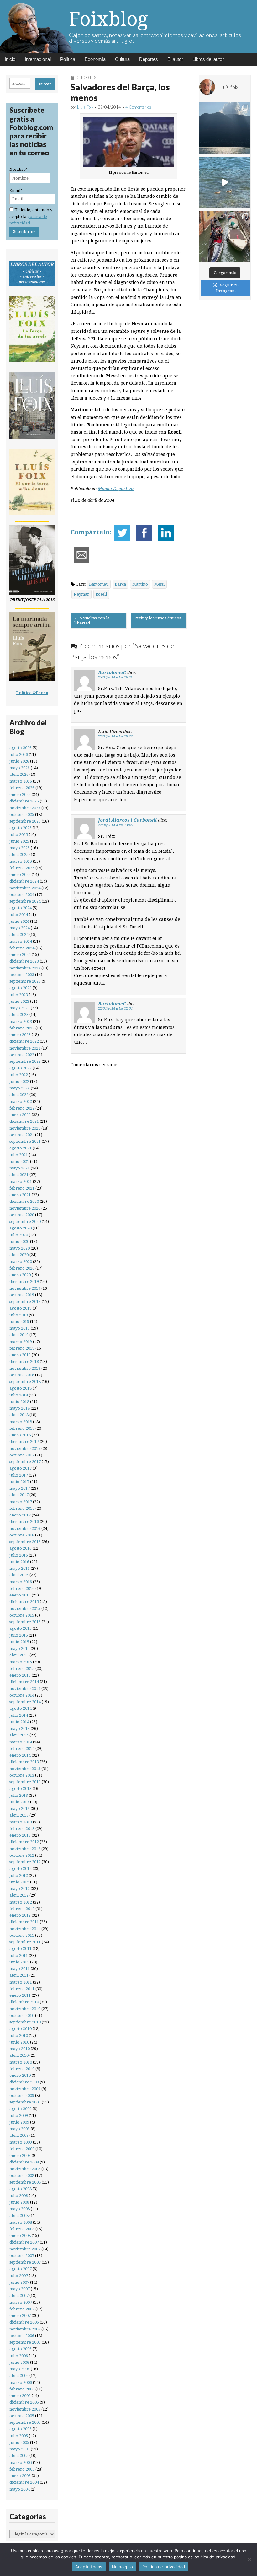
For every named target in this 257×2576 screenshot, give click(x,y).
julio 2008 (19, 2196)
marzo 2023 (21, 1021)
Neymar (81, 594)
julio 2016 (19, 1555)
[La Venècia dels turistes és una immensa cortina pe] (225, 237)
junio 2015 (19, 1642)
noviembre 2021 (25, 1128)
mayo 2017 (20, 1488)
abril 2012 (19, 1895)
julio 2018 (19, 1395)
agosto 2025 (21, 828)
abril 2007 (19, 2295)
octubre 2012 (22, 1855)
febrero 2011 (22, 1989)
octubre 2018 (22, 1375)
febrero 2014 (22, 1749)
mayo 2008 (20, 2209)
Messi (159, 584)
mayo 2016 (20, 1568)
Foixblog (108, 19)
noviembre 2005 (25, 2409)
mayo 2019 (20, 1328)
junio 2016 (19, 1562)
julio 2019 (19, 1315)
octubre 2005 (22, 2416)
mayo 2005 (20, 2449)
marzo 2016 (21, 1582)
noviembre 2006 (25, 2329)
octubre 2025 (22, 815)
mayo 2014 (20, 1728)
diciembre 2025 (24, 801)
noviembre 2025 (25, 808)
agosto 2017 (21, 1468)
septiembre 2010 (25, 2022)
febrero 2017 (22, 1508)
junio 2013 (19, 1802)
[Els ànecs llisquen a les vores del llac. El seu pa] (225, 182)
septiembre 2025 (25, 821)
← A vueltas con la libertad (92, 621)
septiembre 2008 (25, 2182)
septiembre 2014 (25, 1702)
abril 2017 (19, 1495)
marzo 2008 (21, 2222)
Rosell (101, 594)
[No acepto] (249, 2559)
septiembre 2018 (25, 1382)
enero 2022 (20, 1115)
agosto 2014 (21, 1708)
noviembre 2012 (25, 1849)
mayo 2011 (20, 1969)
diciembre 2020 (24, 1201)
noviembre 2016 (25, 1528)
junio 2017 (19, 1482)
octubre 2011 (22, 1935)
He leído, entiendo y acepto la (31, 217)
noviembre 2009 (25, 2089)
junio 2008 (19, 2202)
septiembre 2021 (25, 1141)
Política (68, 59)
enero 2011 (20, 1995)
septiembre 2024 (25, 901)
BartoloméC (112, 672)
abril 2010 (19, 2055)
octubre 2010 (22, 2015)
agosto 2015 (21, 1628)
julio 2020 (19, 1235)
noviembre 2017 (25, 1448)
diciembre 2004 (24, 2482)
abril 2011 (19, 1975)
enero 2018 (20, 1435)
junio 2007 (19, 2282)
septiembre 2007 (25, 2262)
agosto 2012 (21, 1869)
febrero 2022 (22, 1108)
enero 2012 (20, 1915)
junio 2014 (19, 1722)
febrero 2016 (22, 1588)
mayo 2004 (20, 2489)
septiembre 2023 (25, 981)
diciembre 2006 (24, 2322)
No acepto (122, 2567)
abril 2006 (19, 2376)
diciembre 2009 (24, 2082)
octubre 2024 (22, 895)
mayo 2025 (20, 848)
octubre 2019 (22, 1295)
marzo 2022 (21, 1102)
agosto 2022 (21, 1068)
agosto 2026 (21, 748)
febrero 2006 (22, 2389)
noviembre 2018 (25, 1368)
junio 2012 (19, 1882)
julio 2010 (19, 2036)
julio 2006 (19, 2356)
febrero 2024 (22, 948)
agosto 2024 (21, 908)
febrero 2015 (22, 1669)
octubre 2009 (22, 2095)
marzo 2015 (21, 1662)
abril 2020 (19, 1255)
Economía (95, 59)
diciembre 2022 (24, 1041)
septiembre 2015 (25, 1622)
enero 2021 (20, 1195)
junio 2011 (19, 1962)
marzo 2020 (21, 1262)
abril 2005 (19, 2456)
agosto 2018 (21, 1388)
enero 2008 (20, 2236)
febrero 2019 (22, 1348)
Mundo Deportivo (116, 489)
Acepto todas (89, 2567)
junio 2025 (19, 841)
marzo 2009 (21, 2142)
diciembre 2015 (24, 1602)
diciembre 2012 (24, 1842)
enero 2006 (20, 2396)
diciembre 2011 (24, 1922)
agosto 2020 (21, 1228)
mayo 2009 (20, 2129)
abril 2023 (19, 1015)
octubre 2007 (22, 2256)
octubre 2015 (22, 1615)
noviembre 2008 (25, 2169)
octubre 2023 (22, 975)
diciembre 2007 (24, 2242)
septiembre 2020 (25, 1221)
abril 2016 (19, 1575)
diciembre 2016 (24, 1522)
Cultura (122, 59)
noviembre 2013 (25, 1769)
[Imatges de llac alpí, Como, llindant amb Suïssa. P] (225, 128)
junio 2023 (19, 1001)
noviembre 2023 (25, 968)
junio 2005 (19, 2442)
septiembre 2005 (25, 2422)
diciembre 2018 (24, 1361)
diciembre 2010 (24, 2002)
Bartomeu (99, 584)
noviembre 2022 (25, 1048)
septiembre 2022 (25, 1061)
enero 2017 (20, 1515)
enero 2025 (20, 875)
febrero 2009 (22, 2149)
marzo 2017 (21, 1502)
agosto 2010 (21, 2029)
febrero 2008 (22, 2229)
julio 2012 (19, 1875)
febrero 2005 (22, 2469)
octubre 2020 (22, 1215)
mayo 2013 (20, 1809)
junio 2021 (19, 1161)
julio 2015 (19, 1635)
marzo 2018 (21, 1422)
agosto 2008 (21, 2189)
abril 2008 (19, 2215)
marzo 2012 (21, 1902)
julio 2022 (19, 1075)
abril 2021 (19, 1175)
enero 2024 (20, 955)
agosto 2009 (21, 2109)
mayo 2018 (20, 1408)
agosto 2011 (21, 1949)
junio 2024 (19, 921)
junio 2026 (19, 761)
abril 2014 (19, 1735)
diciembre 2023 (24, 961)
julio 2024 (19, 915)
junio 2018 (19, 1402)
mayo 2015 (20, 1648)
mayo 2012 (20, 1889)
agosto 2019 (21, 1308)
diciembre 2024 (24, 881)
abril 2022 (19, 1095)
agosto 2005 (21, 2429)
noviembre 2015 (25, 1609)
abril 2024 (19, 934)
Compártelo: (91, 532)
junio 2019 (19, 1322)
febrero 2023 (22, 1028)
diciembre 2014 (24, 1682)
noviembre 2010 (25, 2009)
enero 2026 (20, 794)
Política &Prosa (32, 693)
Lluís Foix (85, 107)
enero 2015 (20, 1675)
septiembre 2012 (25, 1862)
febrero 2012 (22, 1909)
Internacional (38, 59)
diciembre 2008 (24, 2162)
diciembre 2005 (24, 2402)
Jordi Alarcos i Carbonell (127, 820)
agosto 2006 (21, 2349)
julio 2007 (19, 2276)
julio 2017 (19, 1475)
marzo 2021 (21, 1182)
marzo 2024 (21, 941)
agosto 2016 (21, 1548)
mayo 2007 (20, 2289)
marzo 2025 (21, 861)
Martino (140, 584)
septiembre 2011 (25, 1942)
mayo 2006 (20, 2369)
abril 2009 (19, 2135)
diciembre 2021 (24, 1121)
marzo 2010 (21, 2062)
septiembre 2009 (25, 2102)
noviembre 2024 (25, 888)
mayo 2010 (20, 2049)
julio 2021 (19, 1155)
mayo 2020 (20, 1248)
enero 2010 (20, 2075)
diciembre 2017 (24, 1442)
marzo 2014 (21, 1742)
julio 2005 (19, 2436)
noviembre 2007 (25, 2249)
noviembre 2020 (25, 1208)
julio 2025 (19, 835)
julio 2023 (19, 995)
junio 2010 (19, 2042)
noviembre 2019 (25, 1288)
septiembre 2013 (25, 1782)
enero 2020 (20, 1275)
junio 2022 (19, 1081)
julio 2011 (19, 1955)
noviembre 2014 (25, 1689)
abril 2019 (19, 1335)
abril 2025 (19, 854)
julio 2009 (19, 2116)
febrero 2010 (22, 2069)
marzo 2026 (21, 781)
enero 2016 (20, 1595)
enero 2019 (20, 1355)
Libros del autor (208, 59)
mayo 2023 (20, 1008)
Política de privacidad (164, 2567)
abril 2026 (19, 774)
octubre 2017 (22, 1455)
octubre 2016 (22, 1535)
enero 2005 (20, 2476)
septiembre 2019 (25, 1302)
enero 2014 (20, 1755)
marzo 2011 (21, 1982)
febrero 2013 (22, 1829)
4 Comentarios (138, 107)
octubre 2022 (22, 1055)
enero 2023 (20, 1035)
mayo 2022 (20, 1088)
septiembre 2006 (25, 2342)
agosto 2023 (21, 988)
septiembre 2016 (25, 1542)
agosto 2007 (21, 2269)
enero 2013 (20, 1835)
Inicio (10, 59)
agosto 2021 (21, 1148)
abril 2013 (19, 1815)
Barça (120, 584)
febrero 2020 (22, 1268)
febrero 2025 (22, 868)
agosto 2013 (21, 1788)
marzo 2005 (21, 2463)
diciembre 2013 (24, 1762)
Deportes (149, 59)
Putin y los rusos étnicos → (158, 621)
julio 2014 (19, 1715)
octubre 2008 (22, 2176)
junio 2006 (19, 2362)
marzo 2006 (21, 2382)
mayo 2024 (20, 928)
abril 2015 (19, 1655)
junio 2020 (19, 1242)
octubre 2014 (22, 1695)
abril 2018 (19, 1415)
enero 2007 (20, 2316)
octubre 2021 (22, 1135)
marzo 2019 (21, 1342)
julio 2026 (19, 755)
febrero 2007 (22, 2309)
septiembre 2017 (25, 1462)
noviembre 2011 (25, 1929)
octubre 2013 (22, 1775)
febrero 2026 (22, 788)
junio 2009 (19, 2122)
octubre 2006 (22, 2336)
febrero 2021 (22, 1188)
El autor (175, 59)
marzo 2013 (21, 1822)
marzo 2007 (21, 2302)
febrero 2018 (22, 1428)
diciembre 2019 (24, 1281)
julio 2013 (19, 1795)
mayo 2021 (20, 1168)
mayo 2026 (20, 768)
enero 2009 (20, 2155)
